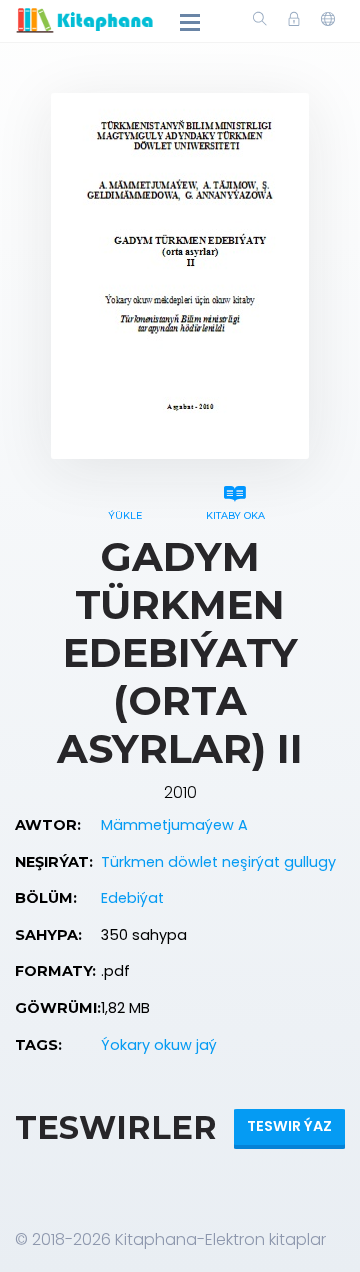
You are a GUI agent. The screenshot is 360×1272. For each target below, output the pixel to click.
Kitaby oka (235, 515)
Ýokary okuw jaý (159, 1045)
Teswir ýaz (289, 1126)
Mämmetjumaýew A (174, 825)
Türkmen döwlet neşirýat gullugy (218, 862)
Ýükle (125, 515)
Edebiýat (132, 898)
